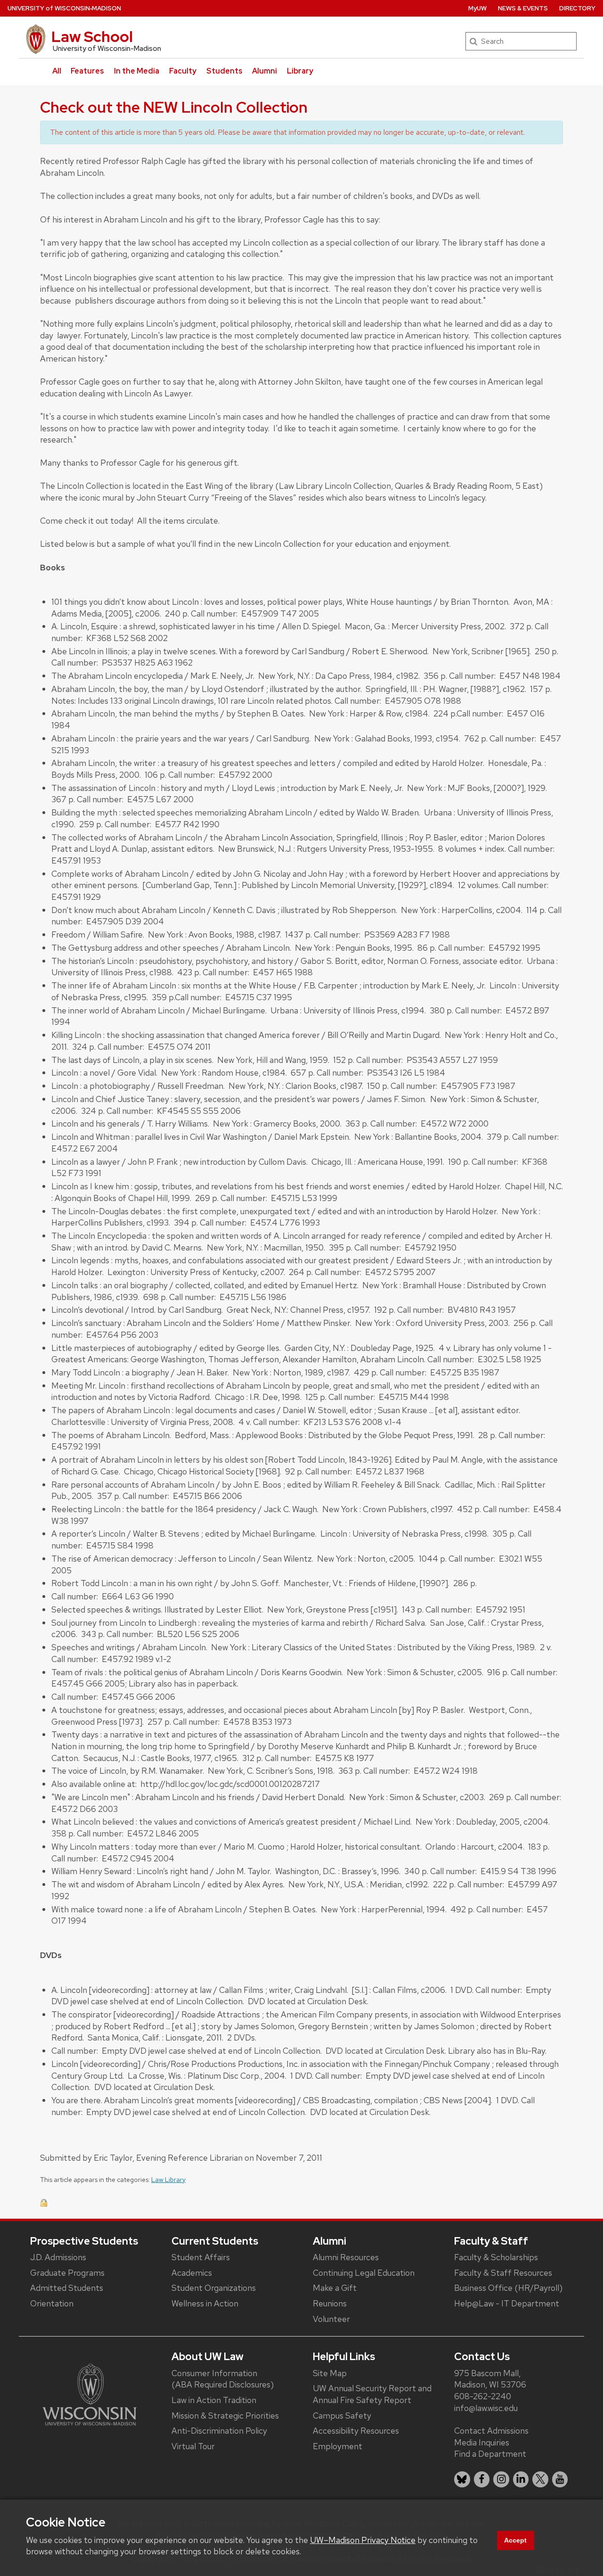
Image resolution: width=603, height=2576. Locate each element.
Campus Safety (342, 2416)
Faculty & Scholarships (496, 2257)
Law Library (168, 2180)
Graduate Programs (67, 2273)
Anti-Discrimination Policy (219, 2431)
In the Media (137, 71)
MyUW (477, 8)
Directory (577, 8)
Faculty (183, 71)
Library (300, 71)
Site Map (330, 2373)
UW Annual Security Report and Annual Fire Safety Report (372, 2394)
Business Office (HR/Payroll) (508, 2288)
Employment (338, 2446)
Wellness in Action (205, 2303)
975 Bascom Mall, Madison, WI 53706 (490, 2379)
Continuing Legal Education (364, 2273)
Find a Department (490, 2454)
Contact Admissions (491, 2431)
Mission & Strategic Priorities (225, 2416)
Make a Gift (335, 2288)
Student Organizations (214, 2288)
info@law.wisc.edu (486, 2408)
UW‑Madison (64, 8)
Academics (192, 2273)
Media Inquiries (482, 2442)
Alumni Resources (346, 2257)
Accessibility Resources (356, 2431)
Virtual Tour (193, 2446)
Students (224, 71)
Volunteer (331, 2319)
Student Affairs (201, 2257)
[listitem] (462, 2479)
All (57, 71)
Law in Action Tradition (214, 2400)
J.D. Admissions (58, 2257)
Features (87, 71)
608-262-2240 (483, 2396)
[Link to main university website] (90, 2394)
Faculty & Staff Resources (503, 2273)
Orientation (52, 2303)
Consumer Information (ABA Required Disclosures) (223, 2379)
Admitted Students (67, 2288)
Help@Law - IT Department (507, 2303)
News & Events (523, 8)
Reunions (330, 2303)
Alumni (265, 71)
